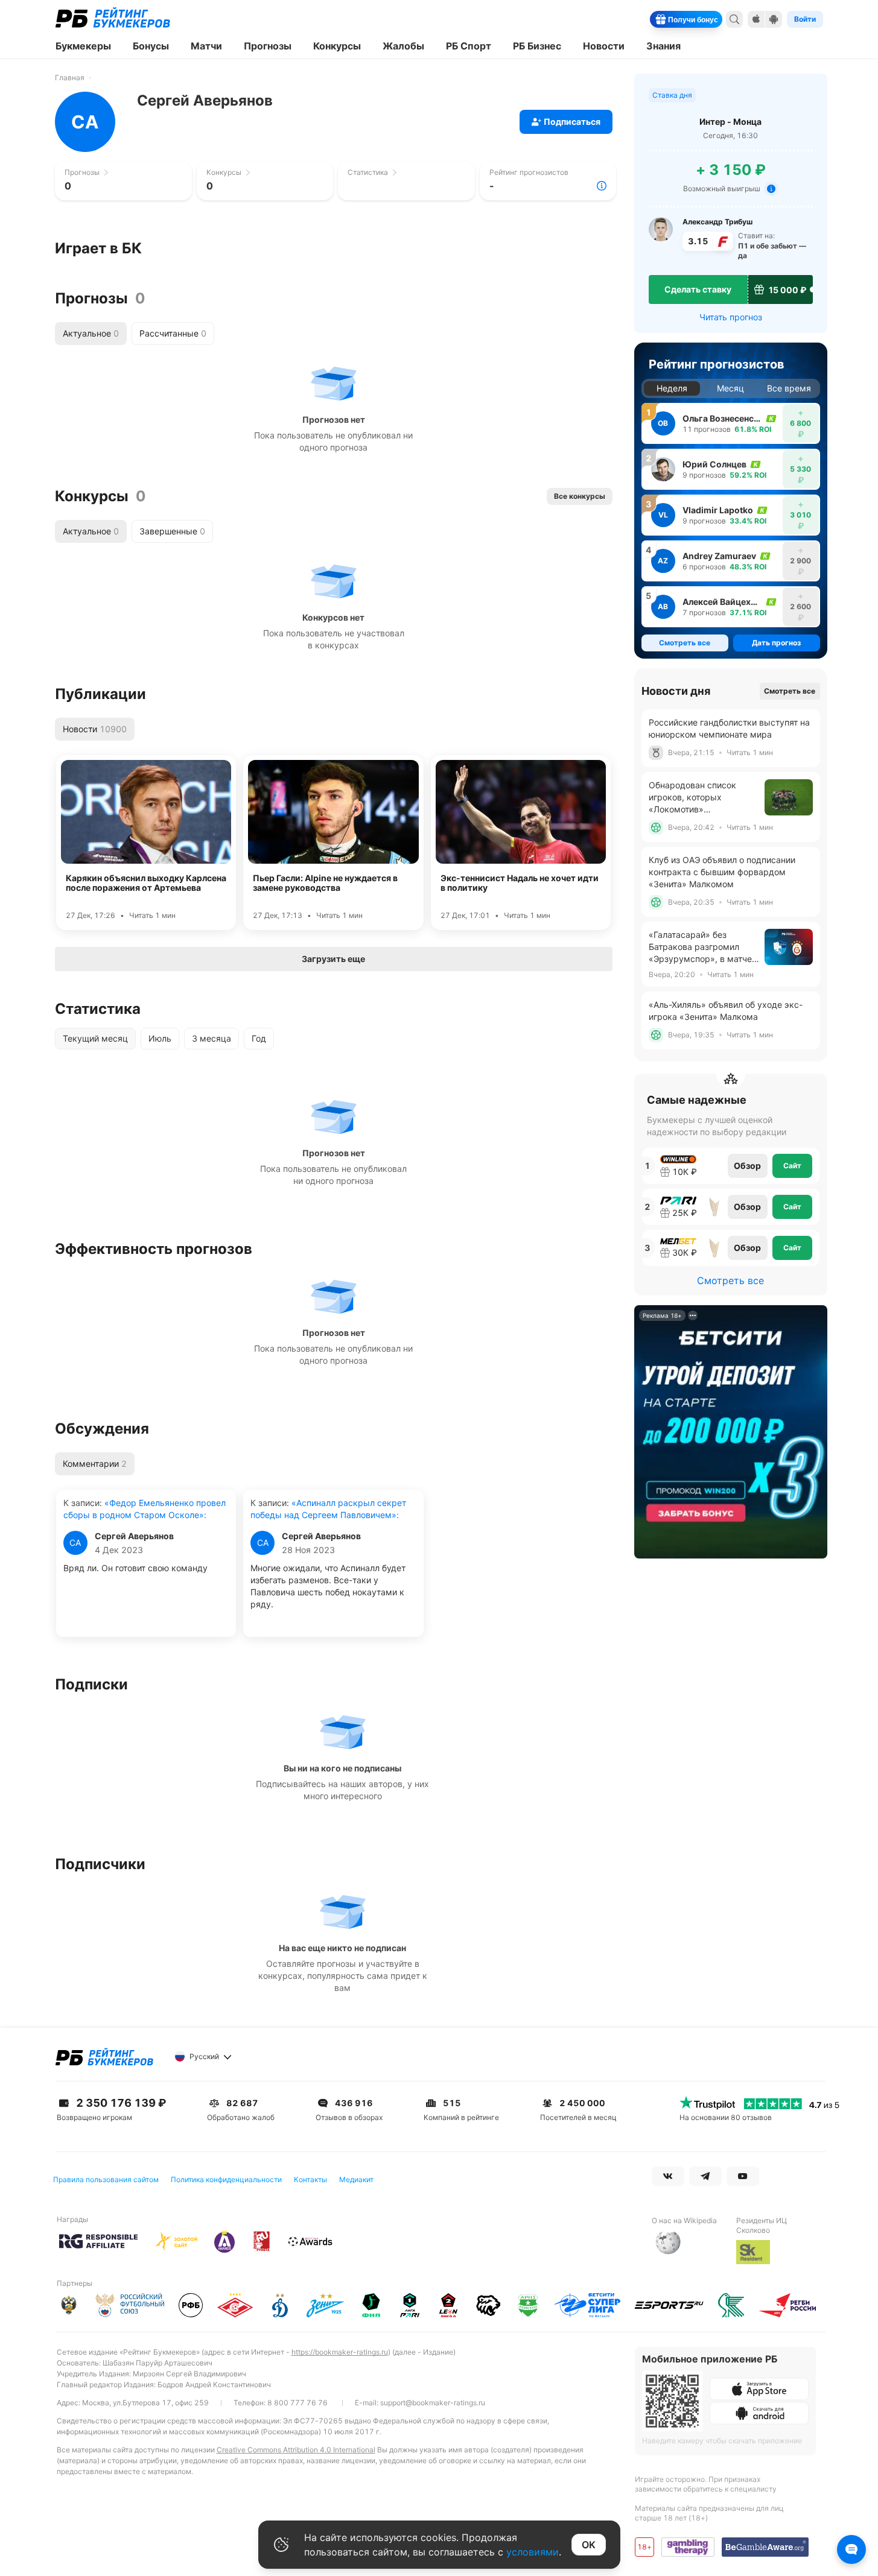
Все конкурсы (580, 496)
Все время (789, 388)
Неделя (672, 388)
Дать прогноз (776, 643)
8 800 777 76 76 (297, 2403)
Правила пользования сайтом (106, 2179)
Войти (805, 19)
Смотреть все (790, 691)
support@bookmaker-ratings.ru (433, 2403)
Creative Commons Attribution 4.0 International (296, 2450)
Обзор (747, 1166)
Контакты (310, 2179)
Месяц (730, 388)
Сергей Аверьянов (134, 1536)
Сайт (792, 1166)
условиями (533, 2552)
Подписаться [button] (572, 122)
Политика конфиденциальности (226, 2179)
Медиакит (356, 2179)
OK (589, 2545)
